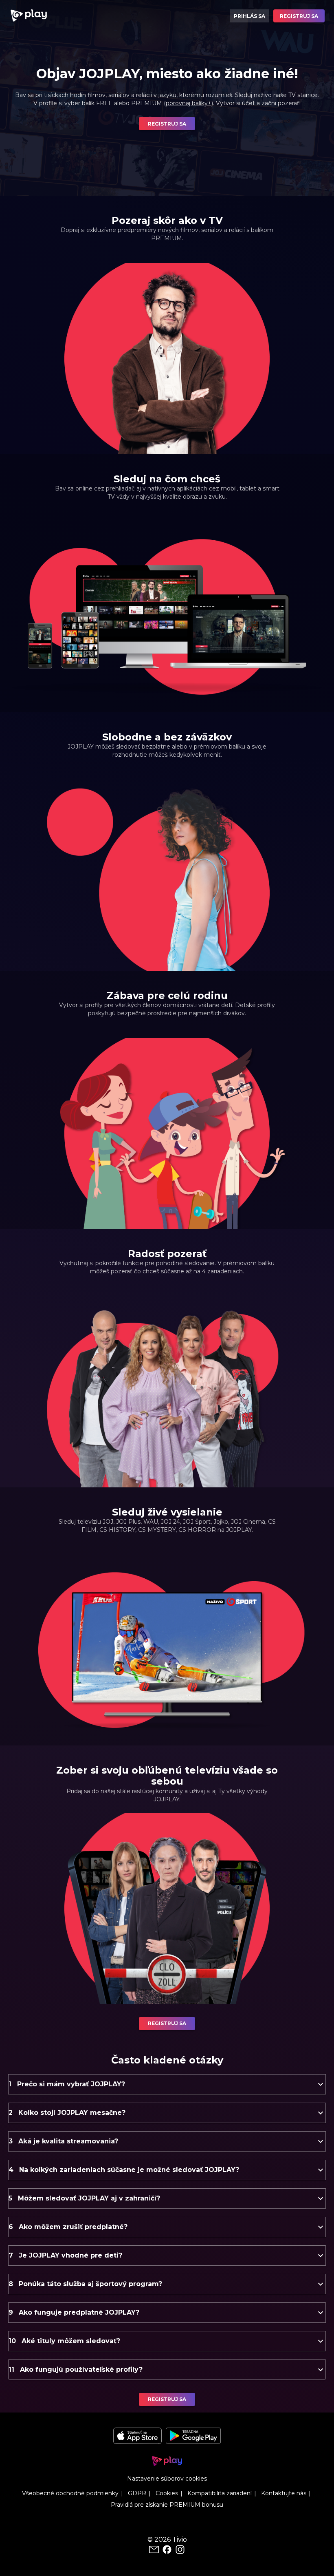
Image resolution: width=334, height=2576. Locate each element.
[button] (167, 2084)
